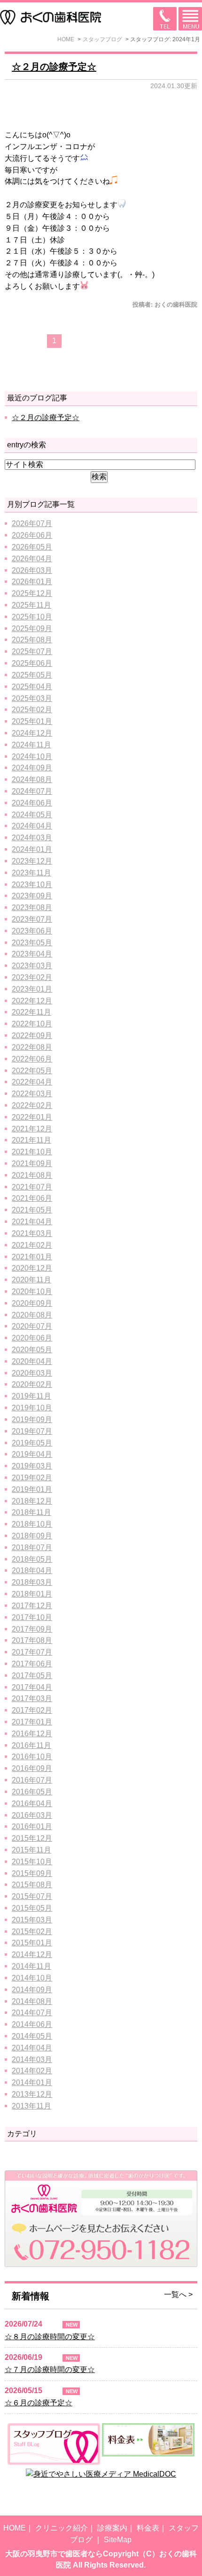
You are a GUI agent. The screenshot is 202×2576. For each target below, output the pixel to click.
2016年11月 (31, 1745)
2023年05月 (32, 943)
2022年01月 (32, 1117)
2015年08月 (32, 1885)
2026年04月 (32, 559)
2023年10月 (32, 885)
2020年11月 (31, 1280)
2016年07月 (32, 1780)
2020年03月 (32, 1373)
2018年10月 (32, 1524)
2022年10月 (32, 1024)
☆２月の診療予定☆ (54, 67)
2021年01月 (32, 1257)
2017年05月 (32, 1676)
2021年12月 (32, 1129)
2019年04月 (32, 1454)
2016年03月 (32, 1815)
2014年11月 (31, 1966)
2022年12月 (32, 1001)
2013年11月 (31, 2106)
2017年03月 (32, 1699)
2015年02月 (32, 1932)
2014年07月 (32, 2013)
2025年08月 (32, 640)
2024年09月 (32, 768)
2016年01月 (32, 1827)
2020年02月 (32, 1384)
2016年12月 (32, 1734)
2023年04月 (32, 954)
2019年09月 (32, 1420)
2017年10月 (32, 1617)
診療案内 (112, 2528)
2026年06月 (32, 535)
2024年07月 (32, 791)
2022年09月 (32, 1036)
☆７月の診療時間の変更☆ (50, 2369)
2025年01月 (32, 721)
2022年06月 (32, 1059)
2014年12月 (32, 1955)
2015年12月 (32, 1838)
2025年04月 (32, 687)
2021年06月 (32, 1198)
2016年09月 (32, 1768)
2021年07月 (32, 1187)
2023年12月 (32, 861)
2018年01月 (32, 1594)
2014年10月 (32, 1978)
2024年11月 (31, 745)
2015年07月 (32, 1896)
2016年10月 (32, 1757)
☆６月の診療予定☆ (39, 2403)
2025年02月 (32, 710)
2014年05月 (32, 2036)
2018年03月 (32, 1582)
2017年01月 (32, 1722)
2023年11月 (31, 873)
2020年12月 (32, 1268)
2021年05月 (32, 1210)
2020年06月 (32, 1338)
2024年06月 (32, 803)
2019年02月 (32, 1478)
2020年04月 (32, 1361)
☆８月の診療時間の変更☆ (50, 2337)
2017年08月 (32, 1640)
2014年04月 (32, 2048)
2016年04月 (32, 1804)
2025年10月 (32, 617)
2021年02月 (32, 1245)
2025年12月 (32, 593)
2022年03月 (32, 1094)
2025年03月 (32, 698)
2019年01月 (32, 1489)
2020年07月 (32, 1326)
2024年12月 (32, 733)
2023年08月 (32, 908)
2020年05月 (32, 1350)
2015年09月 (32, 1873)
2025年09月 (32, 629)
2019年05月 (32, 1443)
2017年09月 (32, 1629)
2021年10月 (32, 1152)
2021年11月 (31, 1140)
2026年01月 (32, 582)
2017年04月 (32, 1687)
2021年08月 (32, 1175)
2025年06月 (32, 663)
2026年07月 (32, 523)
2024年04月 (32, 826)
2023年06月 (32, 931)
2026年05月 (32, 547)
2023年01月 (32, 989)
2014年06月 (32, 2024)
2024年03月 (32, 838)
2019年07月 (32, 1431)
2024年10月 (32, 757)
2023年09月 (32, 896)
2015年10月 (32, 1862)
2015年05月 (32, 1908)
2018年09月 (32, 1536)
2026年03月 (32, 570)
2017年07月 (32, 1652)
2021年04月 (32, 1222)
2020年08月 (32, 1315)
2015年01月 (32, 1943)
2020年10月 (32, 1292)
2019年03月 (32, 1466)
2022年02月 (32, 1105)
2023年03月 (32, 966)
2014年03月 (32, 2060)
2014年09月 (32, 1990)
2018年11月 (31, 1512)
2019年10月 (32, 1408)
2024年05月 (32, 815)
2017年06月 (32, 1664)
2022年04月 (32, 1082)
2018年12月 (32, 1501)
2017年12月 (32, 1606)
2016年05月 (32, 1792)
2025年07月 (32, 652)
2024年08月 (32, 780)
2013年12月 (32, 2094)
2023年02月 (32, 977)
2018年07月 (32, 1548)
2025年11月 (31, 605)
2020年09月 (32, 1303)
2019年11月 (31, 1396)
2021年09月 (32, 1164)
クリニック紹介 (62, 2528)
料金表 (148, 2528)
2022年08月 (32, 1047)
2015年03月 (32, 1920)
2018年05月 (32, 1559)
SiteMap (118, 2540)
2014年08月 (32, 2001)
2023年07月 (32, 919)
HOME (15, 2528)
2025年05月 (32, 675)
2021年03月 (32, 1233)
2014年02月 (32, 2071)
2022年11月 (31, 1012)
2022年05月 (32, 1071)
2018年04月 (32, 1570)
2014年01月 (32, 2083)
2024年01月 (32, 849)
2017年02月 (32, 1710)
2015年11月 (31, 1850)
